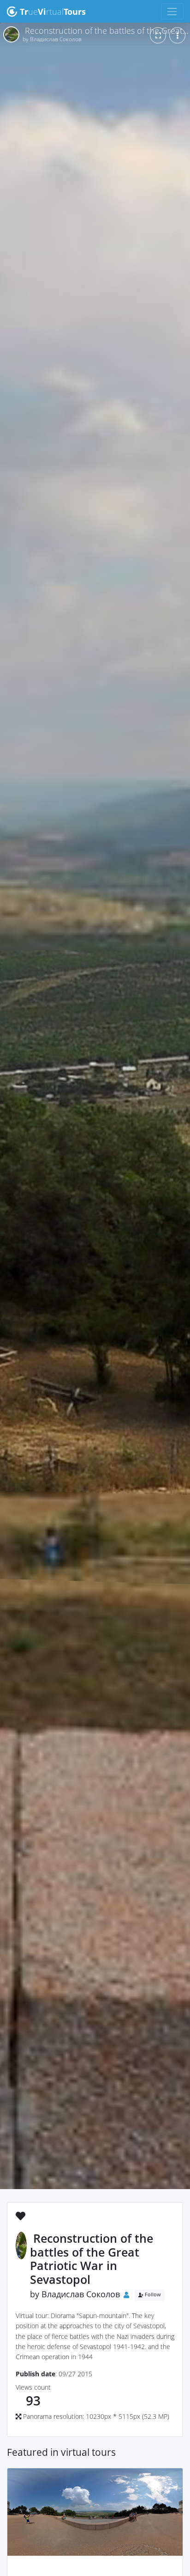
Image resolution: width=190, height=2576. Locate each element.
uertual (53, 12)
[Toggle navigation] (172, 11)
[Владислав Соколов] (95, 2570)
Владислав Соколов (81, 2294)
